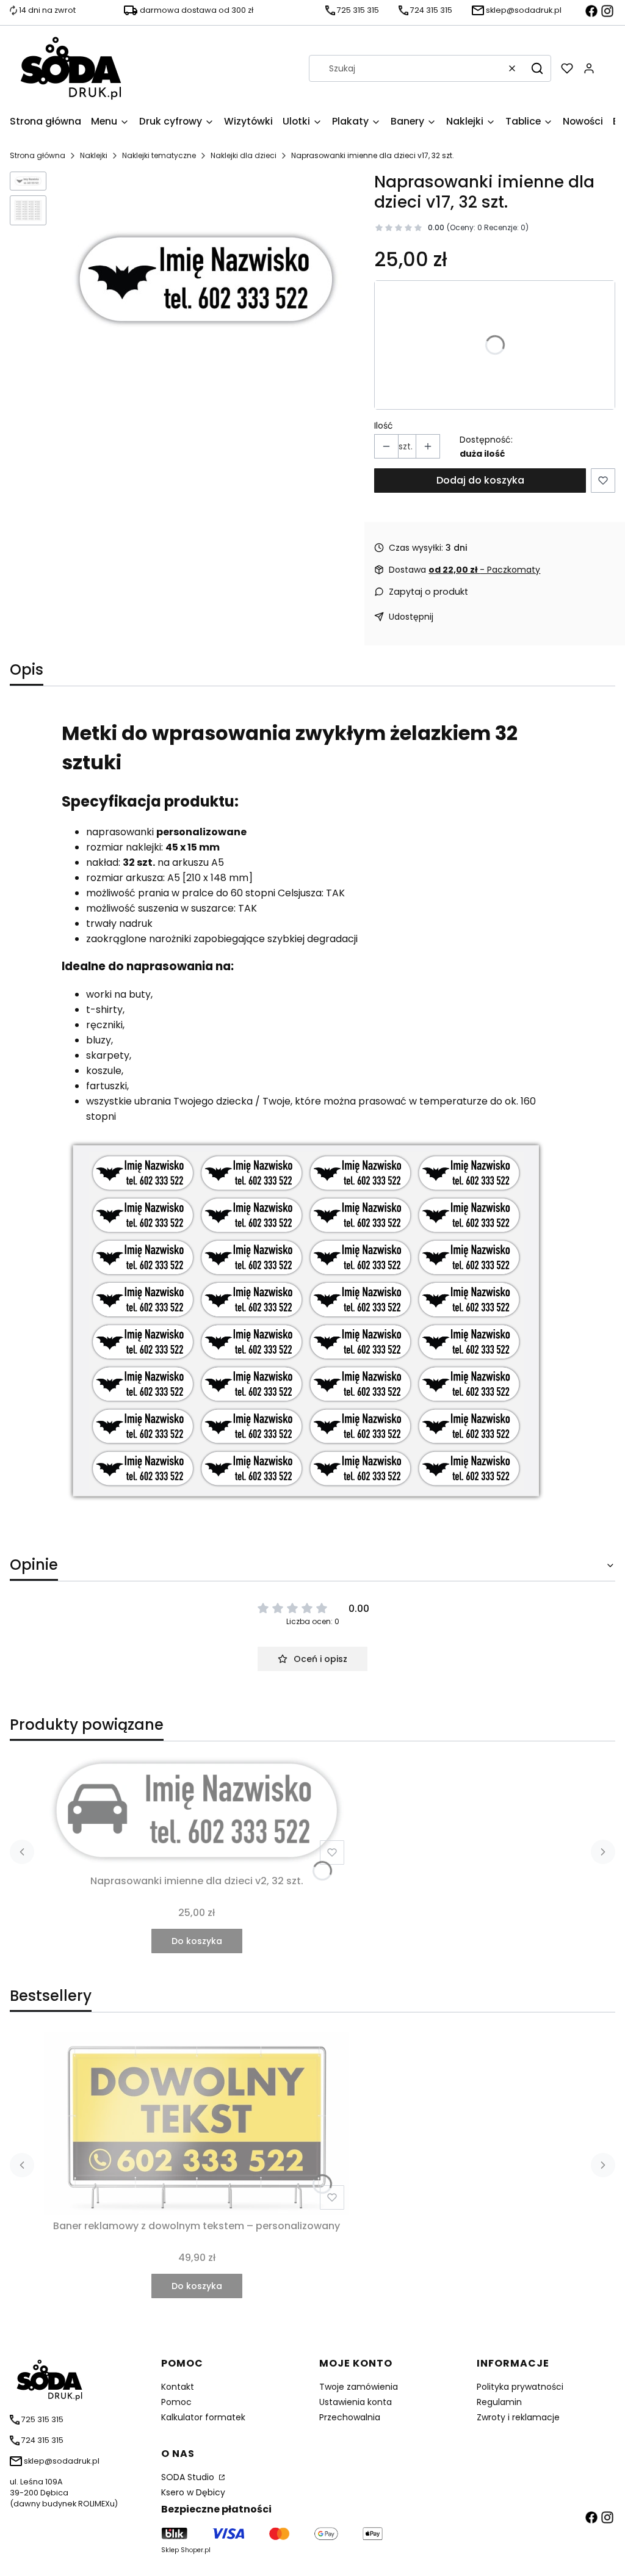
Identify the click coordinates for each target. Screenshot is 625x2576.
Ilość (384, 426)
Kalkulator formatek (203, 2417)
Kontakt (178, 2387)
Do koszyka (197, 1941)
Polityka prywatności (520, 2387)
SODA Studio (189, 2477)
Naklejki (94, 155)
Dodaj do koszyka (480, 480)
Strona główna (38, 155)
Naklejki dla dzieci (244, 155)
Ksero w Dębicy (193, 2492)
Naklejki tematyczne (159, 155)
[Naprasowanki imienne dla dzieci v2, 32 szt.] (197, 1810)
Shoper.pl (196, 2550)
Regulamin (499, 2402)
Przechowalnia (350, 2417)
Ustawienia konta (356, 2402)
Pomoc (176, 2402)
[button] (537, 68)
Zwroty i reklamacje (518, 2417)
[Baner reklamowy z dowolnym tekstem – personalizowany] (197, 2123)
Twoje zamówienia (359, 2387)
